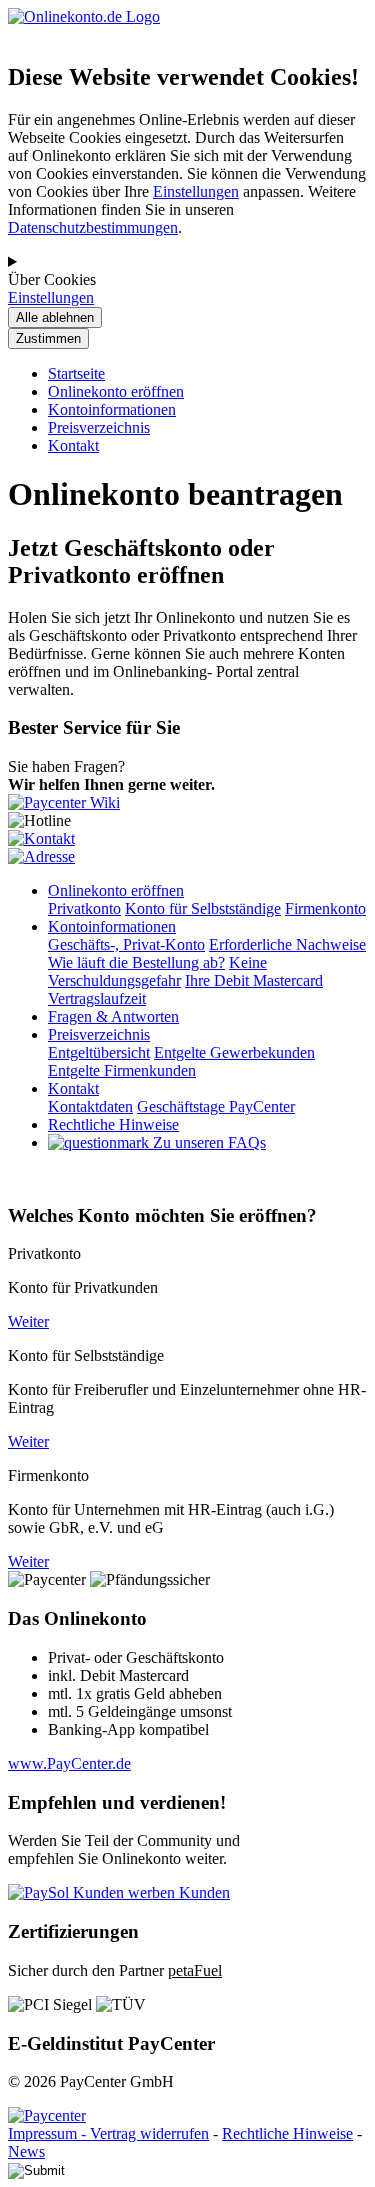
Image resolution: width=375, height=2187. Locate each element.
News (26, 2151)
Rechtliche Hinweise (287, 2133)
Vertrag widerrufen (149, 2133)
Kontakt (73, 445)
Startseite (76, 373)
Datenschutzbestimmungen (93, 227)
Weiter (28, 1321)
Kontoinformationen (112, 409)
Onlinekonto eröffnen (116, 391)
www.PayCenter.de (69, 1763)
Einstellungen (196, 191)
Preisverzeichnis (99, 427)
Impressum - (49, 2133)
